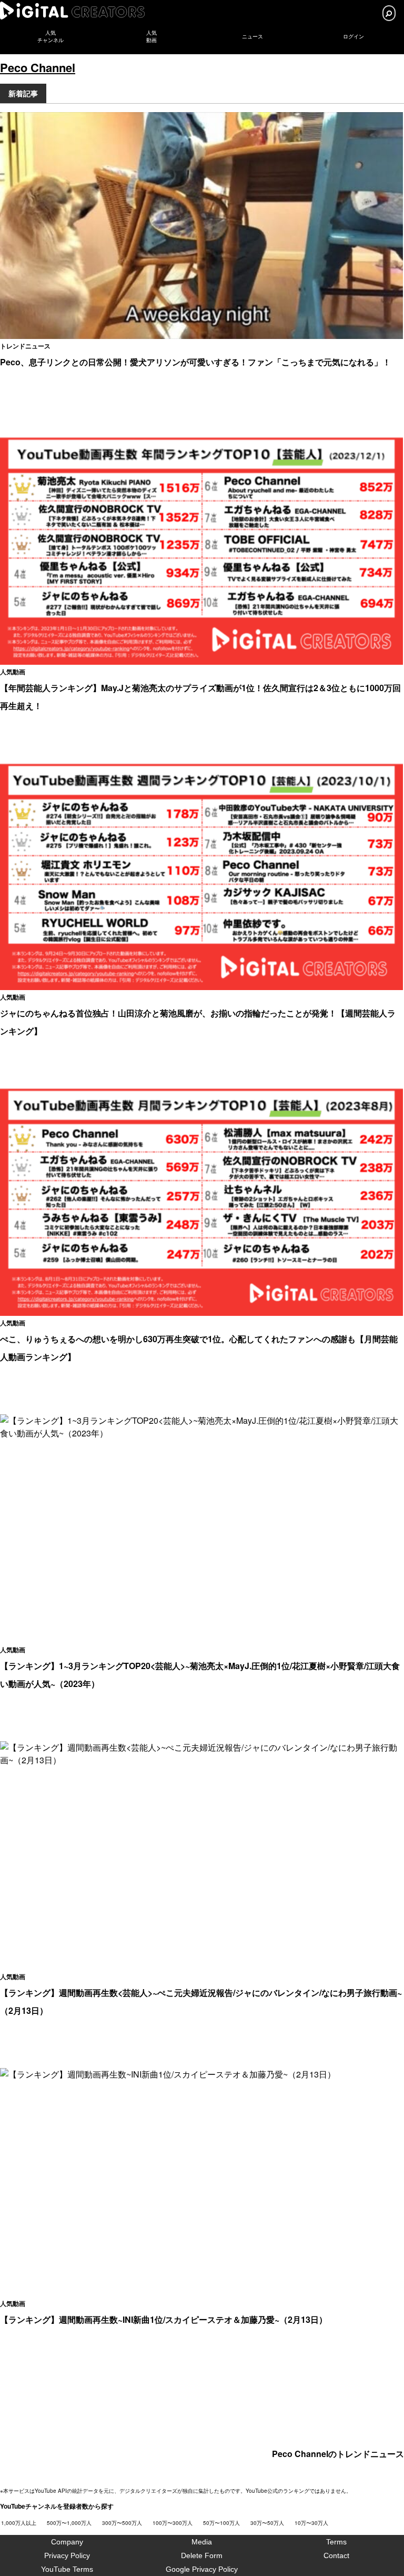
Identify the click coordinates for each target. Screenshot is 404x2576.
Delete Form (202, 2555)
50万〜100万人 (221, 2523)
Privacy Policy (67, 2555)
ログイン (353, 37)
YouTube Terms (67, 2569)
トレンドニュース (25, 346)
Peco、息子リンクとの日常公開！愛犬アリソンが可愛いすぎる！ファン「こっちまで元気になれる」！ (195, 362)
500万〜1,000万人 (69, 2523)
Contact (336, 2555)
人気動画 (13, 672)
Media (202, 2542)
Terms (336, 2542)
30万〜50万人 (267, 2523)
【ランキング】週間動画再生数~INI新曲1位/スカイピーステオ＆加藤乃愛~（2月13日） (164, 2319)
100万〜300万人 (173, 2523)
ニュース (252, 37)
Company (67, 2542)
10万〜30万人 (311, 2523)
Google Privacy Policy (202, 2569)
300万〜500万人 (122, 2523)
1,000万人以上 (19, 2523)
